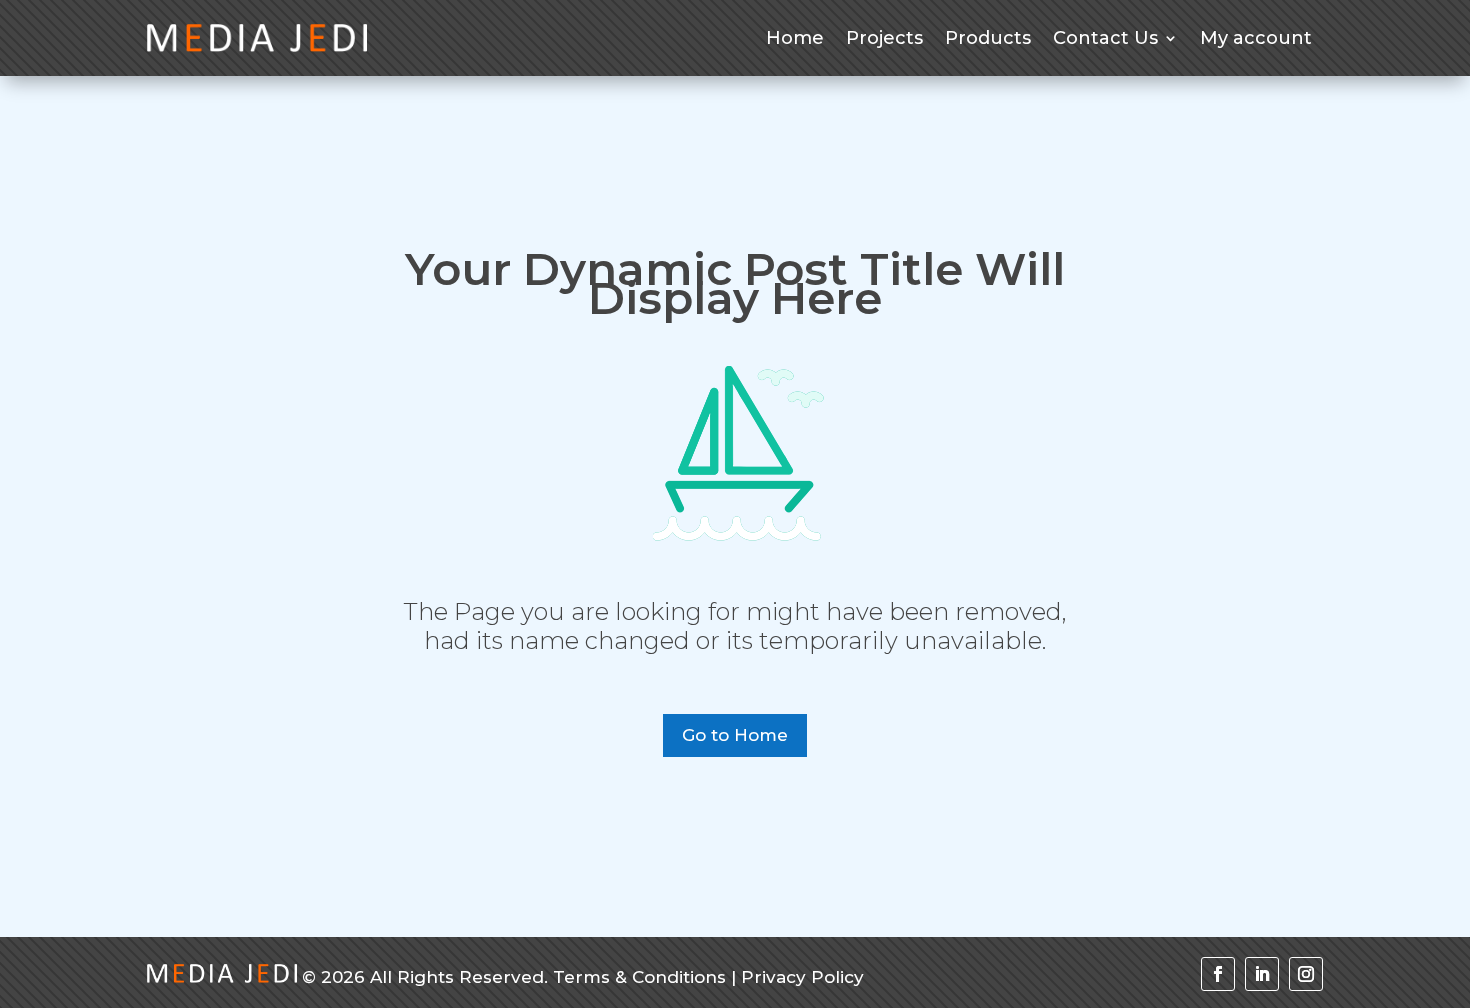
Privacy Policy (802, 977)
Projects (884, 38)
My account (1256, 38)
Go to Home (735, 735)
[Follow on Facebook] (1218, 974)
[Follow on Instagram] (1306, 974)
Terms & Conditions (639, 977)
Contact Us (1105, 38)
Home (795, 38)
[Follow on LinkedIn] (1262, 974)
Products (988, 38)
